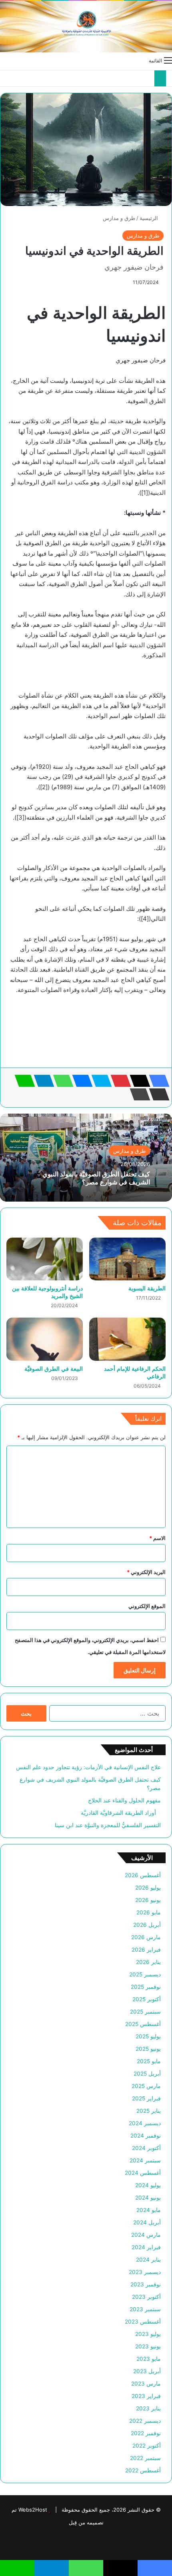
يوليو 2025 (148, 2036)
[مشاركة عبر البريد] (157, 1094)
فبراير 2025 (146, 2098)
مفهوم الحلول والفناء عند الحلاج (124, 1800)
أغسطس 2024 (143, 2173)
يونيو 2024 (148, 2198)
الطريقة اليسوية (147, 1288)
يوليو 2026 (148, 1888)
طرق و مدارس (119, 218)
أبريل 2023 (147, 2371)
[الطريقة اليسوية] (127, 1259)
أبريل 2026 (147, 1925)
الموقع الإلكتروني (147, 1606)
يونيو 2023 (148, 2346)
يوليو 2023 (148, 2334)
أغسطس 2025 (143, 2024)
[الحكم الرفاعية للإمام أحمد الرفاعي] (127, 1339)
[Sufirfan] (86, 27)
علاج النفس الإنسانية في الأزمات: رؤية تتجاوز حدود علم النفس (88, 1767)
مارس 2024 (146, 2235)
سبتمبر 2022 (145, 2458)
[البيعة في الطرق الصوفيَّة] (45, 1339)
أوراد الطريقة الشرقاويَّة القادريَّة (121, 1813)
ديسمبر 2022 (145, 2421)
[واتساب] (61, 1081)
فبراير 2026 (146, 1950)
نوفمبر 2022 (146, 2433)
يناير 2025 (149, 2111)
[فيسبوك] (157, 1081)
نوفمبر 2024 (146, 2136)
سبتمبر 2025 (145, 2012)
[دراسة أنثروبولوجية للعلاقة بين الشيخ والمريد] (45, 1259)
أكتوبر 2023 (146, 2297)
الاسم (157, 1538)
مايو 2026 (149, 1912)
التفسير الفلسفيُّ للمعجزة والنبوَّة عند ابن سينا (108, 1825)
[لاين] (22, 1081)
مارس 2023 (146, 2384)
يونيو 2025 (148, 2049)
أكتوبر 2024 (146, 2148)
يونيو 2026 (148, 1900)
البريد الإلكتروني (146, 1572)
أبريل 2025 (147, 2074)
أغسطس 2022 (143, 2470)
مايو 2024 (149, 2210)
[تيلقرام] (42, 1081)
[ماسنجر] (80, 1081)
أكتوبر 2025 (147, 1999)
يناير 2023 (148, 2408)
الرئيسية (150, 218)
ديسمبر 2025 (145, 1974)
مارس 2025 (146, 2086)
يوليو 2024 (148, 2185)
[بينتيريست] (118, 1081)
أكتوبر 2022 (147, 2446)
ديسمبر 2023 (145, 2272)
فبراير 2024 (146, 2247)
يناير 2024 (148, 2260)
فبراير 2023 (146, 2396)
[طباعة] (138, 1094)
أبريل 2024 (147, 2222)
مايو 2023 (149, 2359)
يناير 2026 (148, 1962)
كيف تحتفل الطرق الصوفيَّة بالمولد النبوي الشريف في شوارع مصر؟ (96, 1178)
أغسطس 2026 (143, 1875)
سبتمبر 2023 (145, 2309)
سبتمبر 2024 (145, 2160)
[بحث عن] (4, 60)
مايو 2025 (149, 2061)
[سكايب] (99, 1081)
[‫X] (138, 1081)
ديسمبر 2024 (145, 2123)
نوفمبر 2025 (146, 1987)
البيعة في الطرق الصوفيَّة (54, 1369)
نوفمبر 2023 (146, 2284)
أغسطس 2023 (143, 2322)
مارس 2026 (146, 1937)
